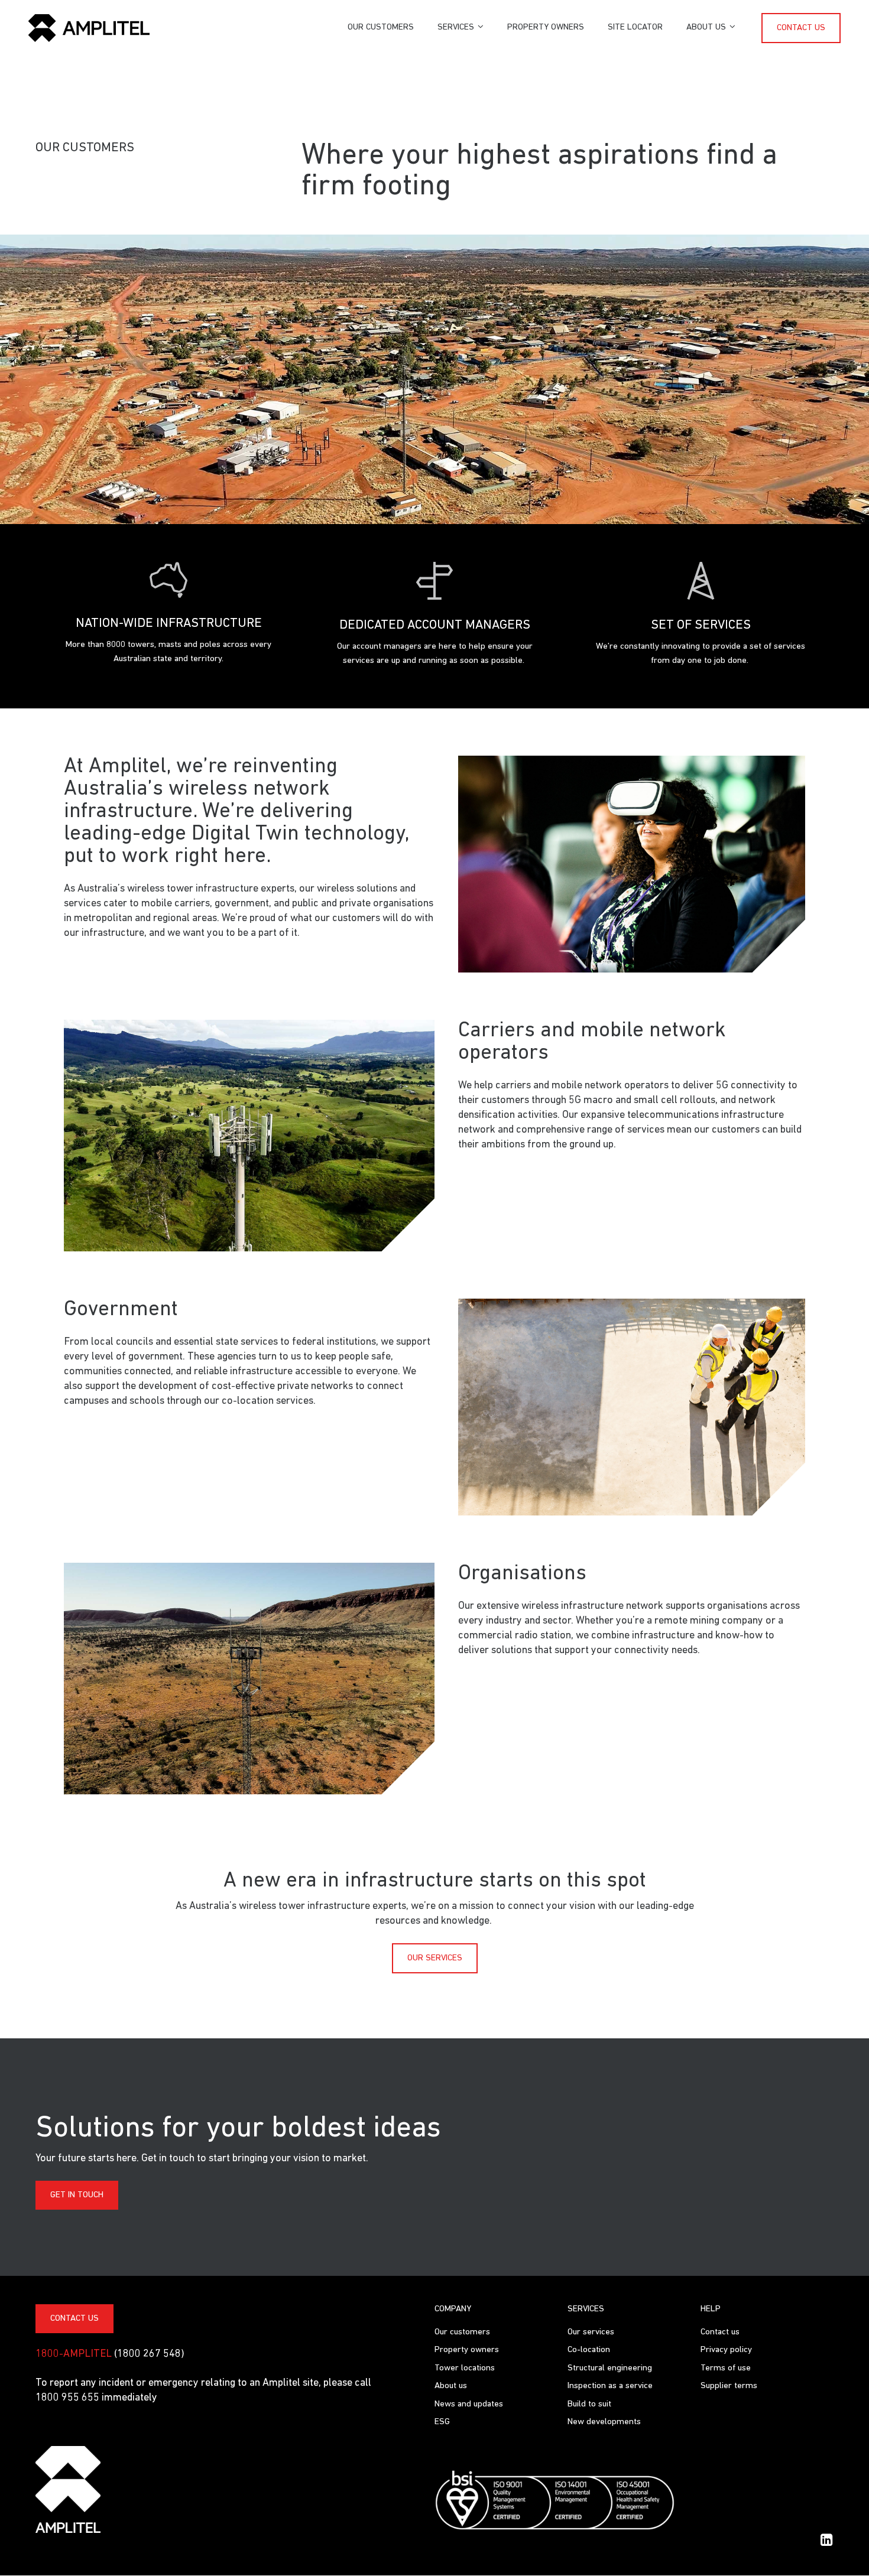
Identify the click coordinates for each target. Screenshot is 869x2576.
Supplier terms (729, 2386)
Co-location (589, 2350)
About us (706, 27)
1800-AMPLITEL (74, 2354)
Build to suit (589, 2404)
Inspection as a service (610, 2386)
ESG (442, 2422)
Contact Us (74, 2319)
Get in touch (77, 2195)
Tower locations (465, 2368)
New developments (604, 2422)
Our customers (381, 27)
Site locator (635, 27)
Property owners (546, 27)
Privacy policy (726, 2350)
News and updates (469, 2404)
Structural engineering (610, 2368)
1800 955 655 (69, 2398)
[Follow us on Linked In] (826, 2540)
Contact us (801, 28)
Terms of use (726, 2368)
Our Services (435, 1958)
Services (456, 27)
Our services (591, 2332)
